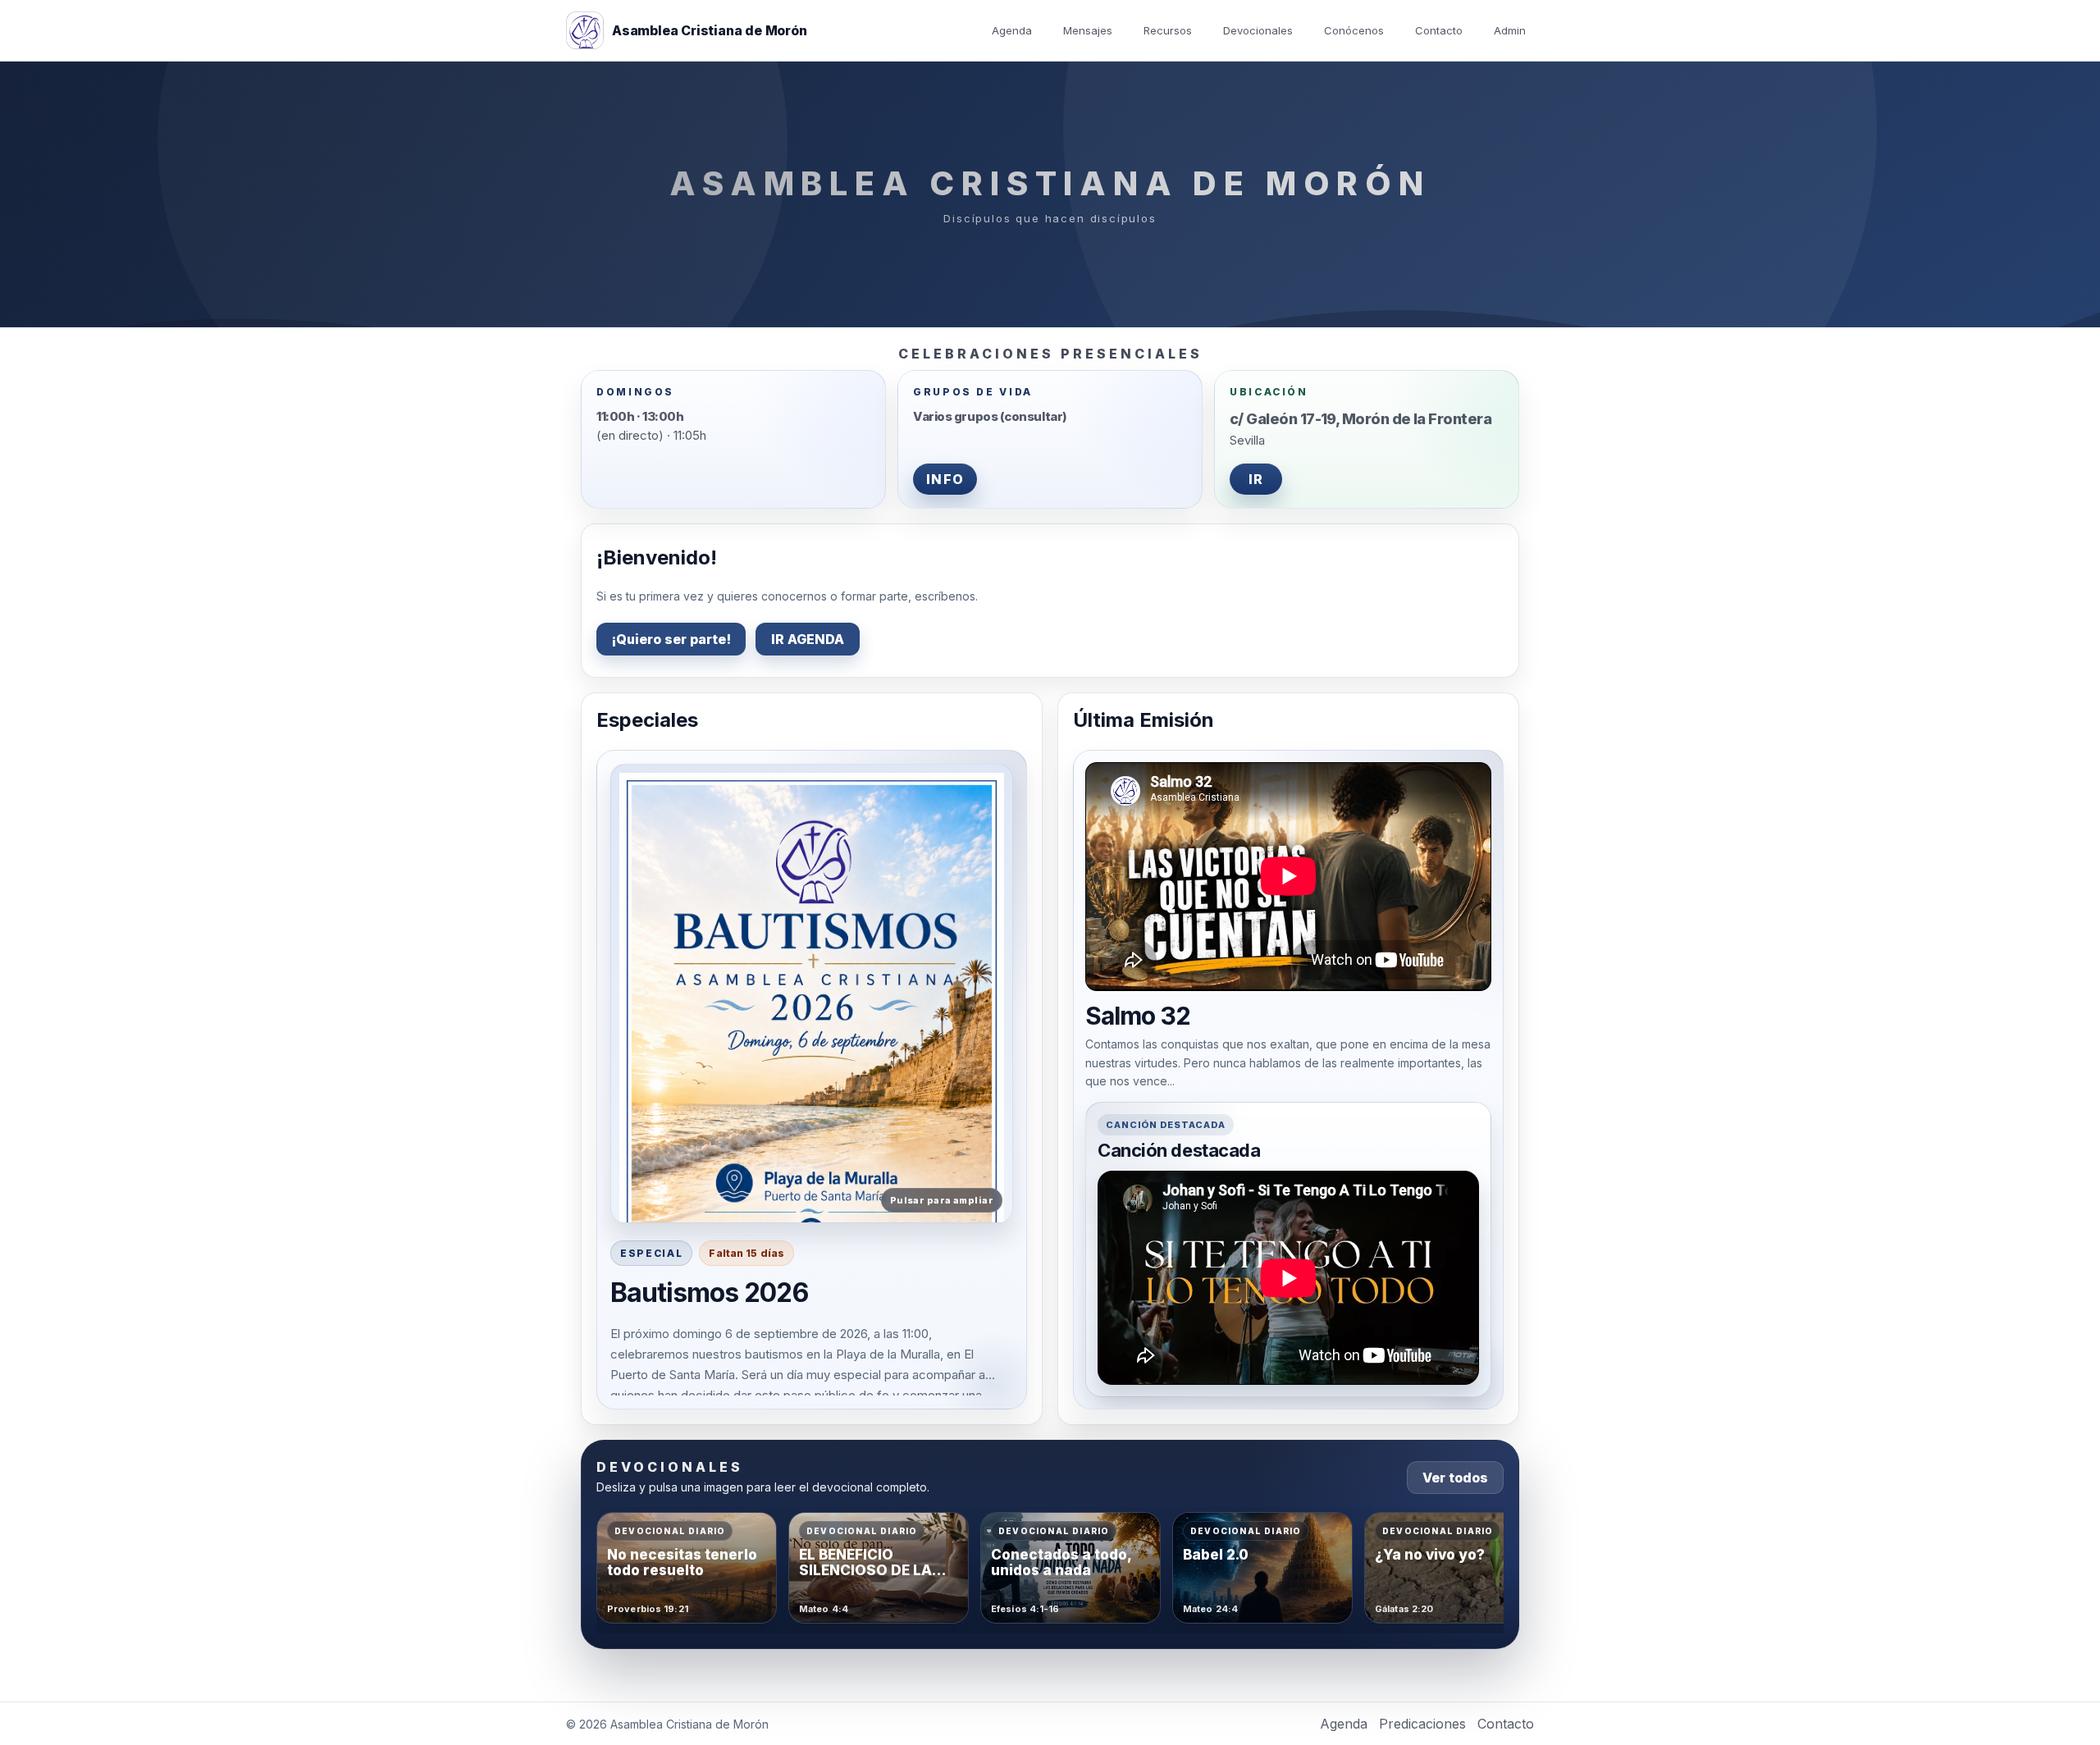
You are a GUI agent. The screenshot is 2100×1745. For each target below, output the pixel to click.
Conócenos (1354, 30)
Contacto (1439, 30)
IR (1256, 479)
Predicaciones (1422, 1724)
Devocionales (1258, 30)
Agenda (1012, 30)
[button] (812, 994)
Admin (1510, 30)
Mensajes (1088, 30)
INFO (945, 479)
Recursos (1168, 30)
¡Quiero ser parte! (671, 639)
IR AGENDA (808, 639)
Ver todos (1455, 1478)
